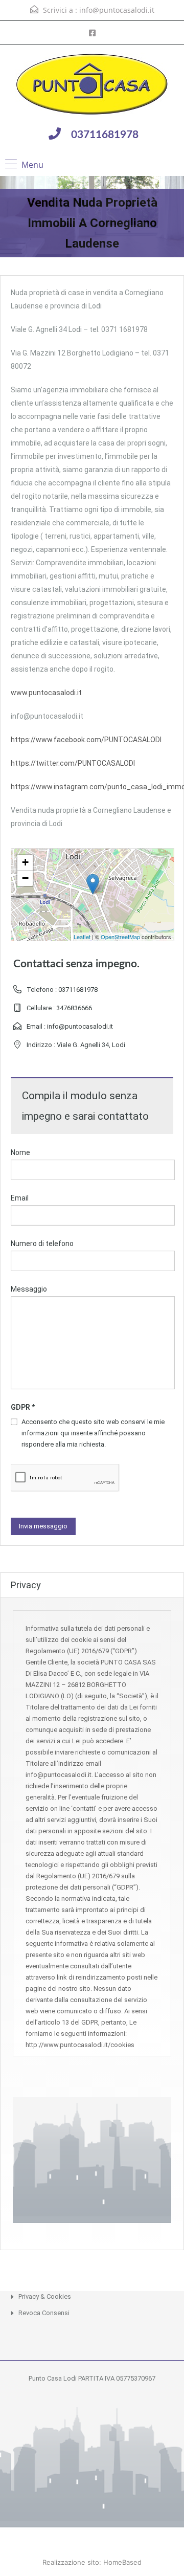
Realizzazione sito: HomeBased (92, 2562)
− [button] (25, 878)
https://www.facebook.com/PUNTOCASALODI (86, 740)
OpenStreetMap (120, 937)
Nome (20, 1152)
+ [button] (25, 862)
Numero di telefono (42, 1243)
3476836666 (74, 1008)
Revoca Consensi (44, 2313)
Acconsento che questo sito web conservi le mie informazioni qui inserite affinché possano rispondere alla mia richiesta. (93, 1433)
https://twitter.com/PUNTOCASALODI (73, 763)
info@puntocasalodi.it (117, 10)
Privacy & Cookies (45, 2296)
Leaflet (82, 937)
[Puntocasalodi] (92, 85)
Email (20, 1198)
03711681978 (105, 135)
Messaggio (29, 1289)
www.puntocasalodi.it (46, 693)
